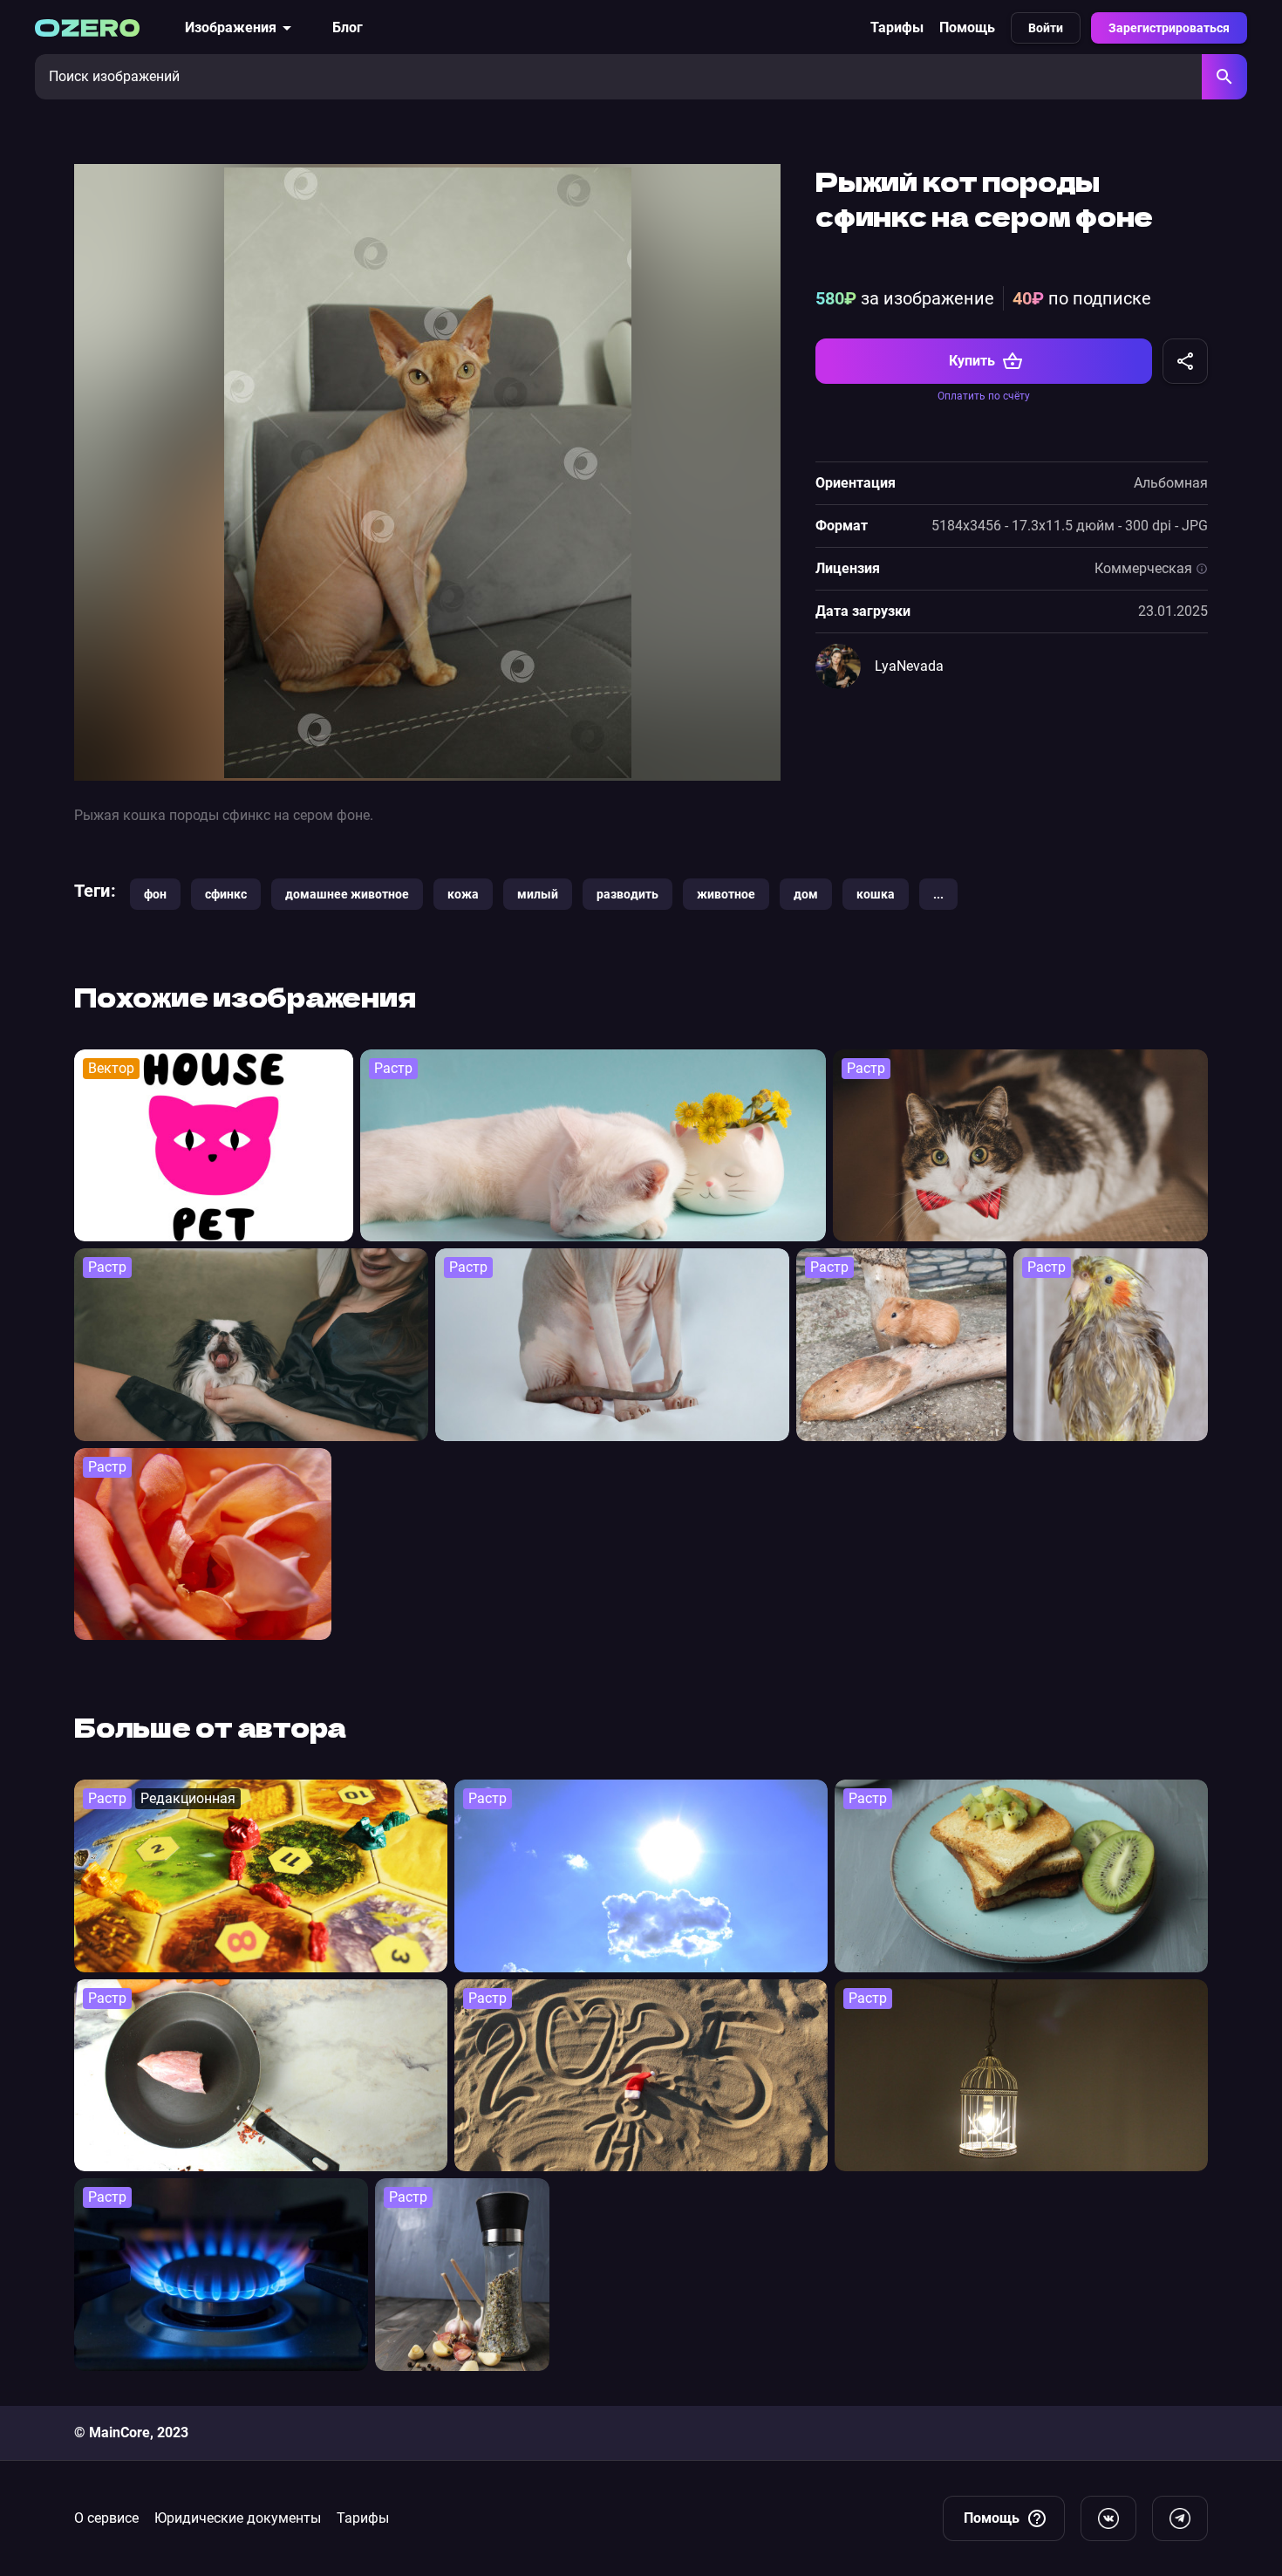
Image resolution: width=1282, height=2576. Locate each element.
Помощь (967, 27)
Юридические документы (238, 2518)
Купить (972, 361)
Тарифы (897, 27)
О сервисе (106, 2518)
